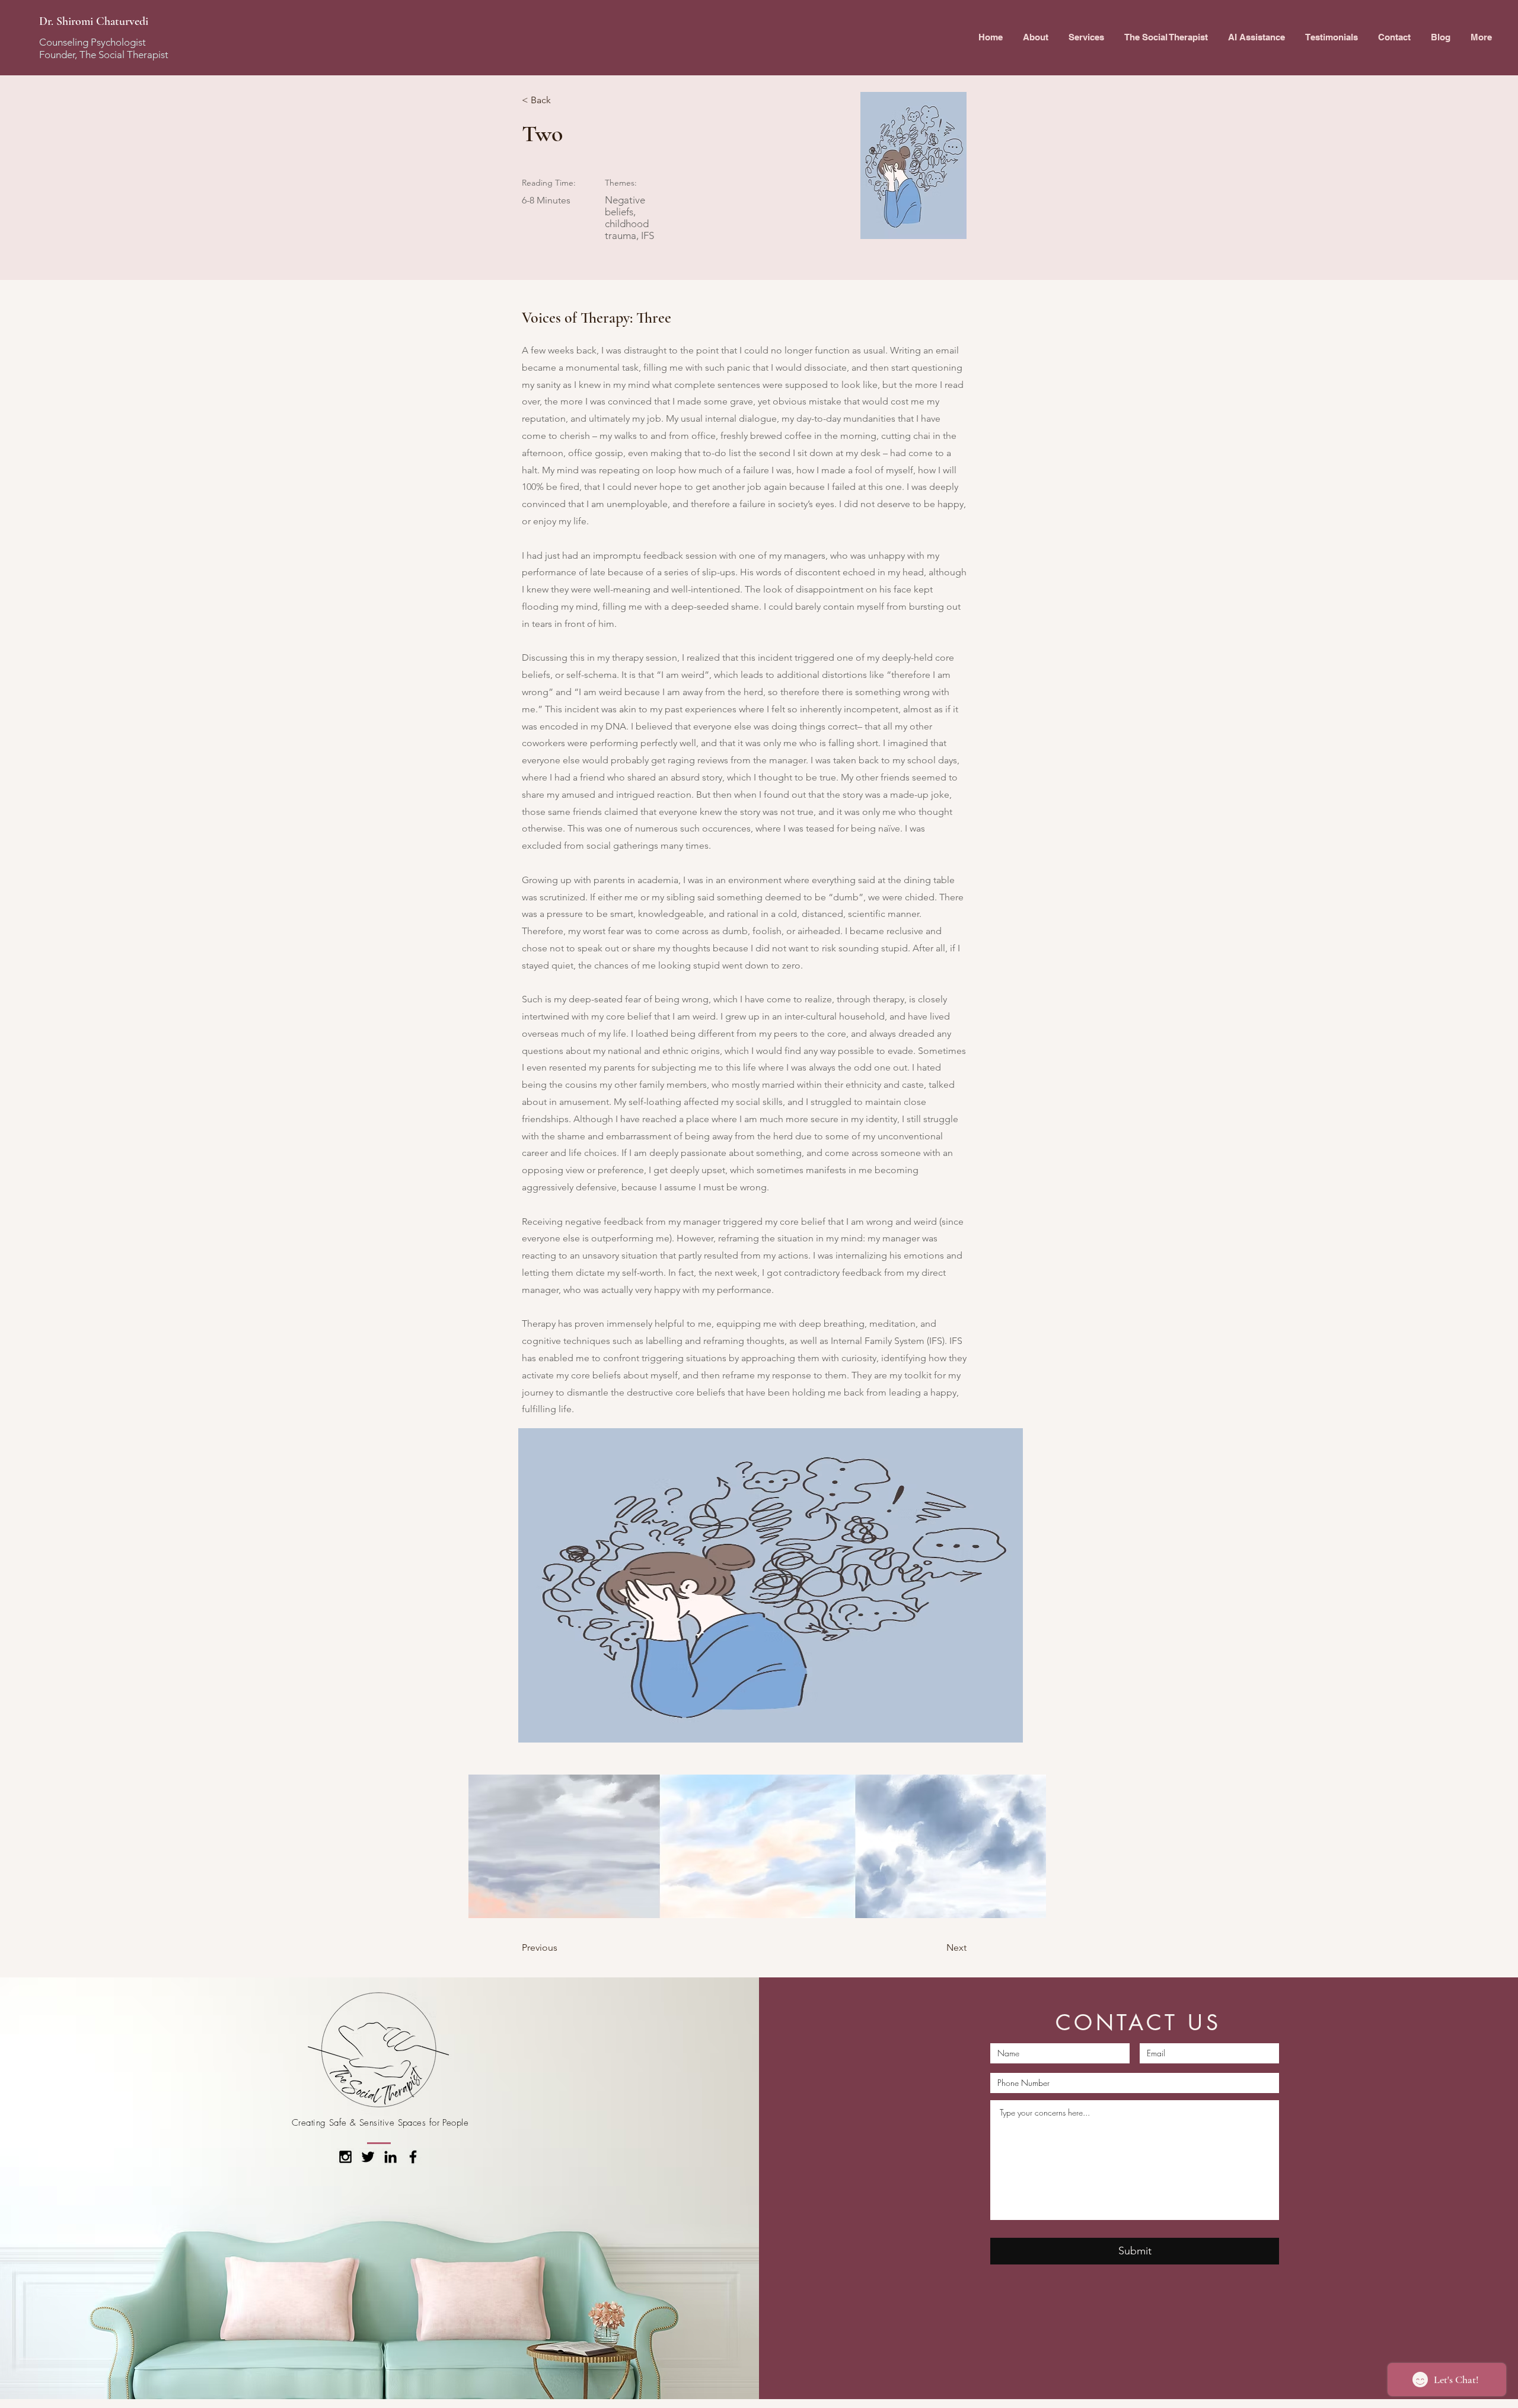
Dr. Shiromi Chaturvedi (94, 21)
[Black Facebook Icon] (413, 2157)
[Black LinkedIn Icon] (390, 2157)
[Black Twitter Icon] (368, 2157)
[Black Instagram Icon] (345, 2157)
